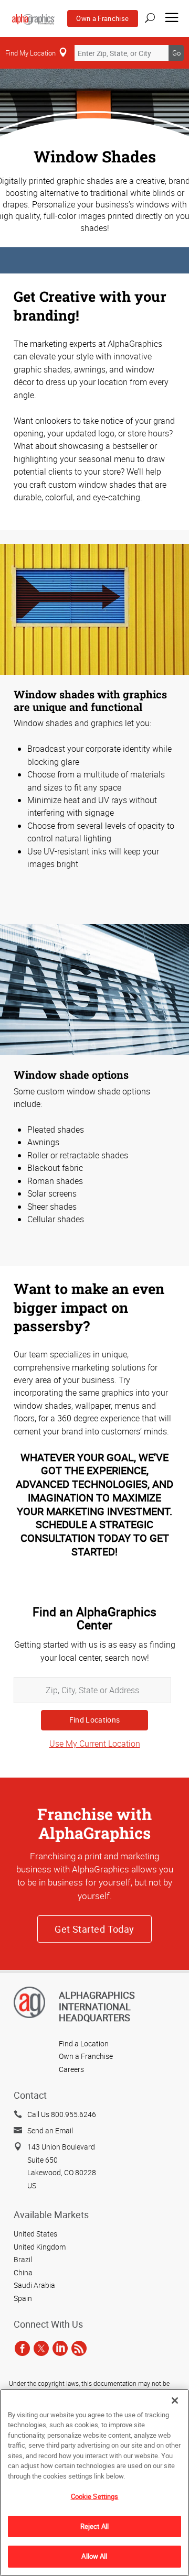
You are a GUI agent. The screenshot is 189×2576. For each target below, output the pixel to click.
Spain (23, 2298)
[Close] (175, 2400)
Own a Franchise (102, 18)
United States (35, 2234)
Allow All (94, 2556)
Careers (71, 2069)
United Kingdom (40, 2247)
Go (176, 53)
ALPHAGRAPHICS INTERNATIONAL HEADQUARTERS (97, 2006)
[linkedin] (60, 2348)
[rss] (79, 2348)
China (23, 2272)
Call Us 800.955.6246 (62, 2114)
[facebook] (22, 2348)
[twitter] (41, 2348)
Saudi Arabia (34, 2285)
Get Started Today (94, 1929)
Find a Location (84, 2043)
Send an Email (50, 2130)
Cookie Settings (95, 2496)
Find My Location (30, 53)
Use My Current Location (95, 1744)
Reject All (94, 2526)
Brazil (23, 2259)
